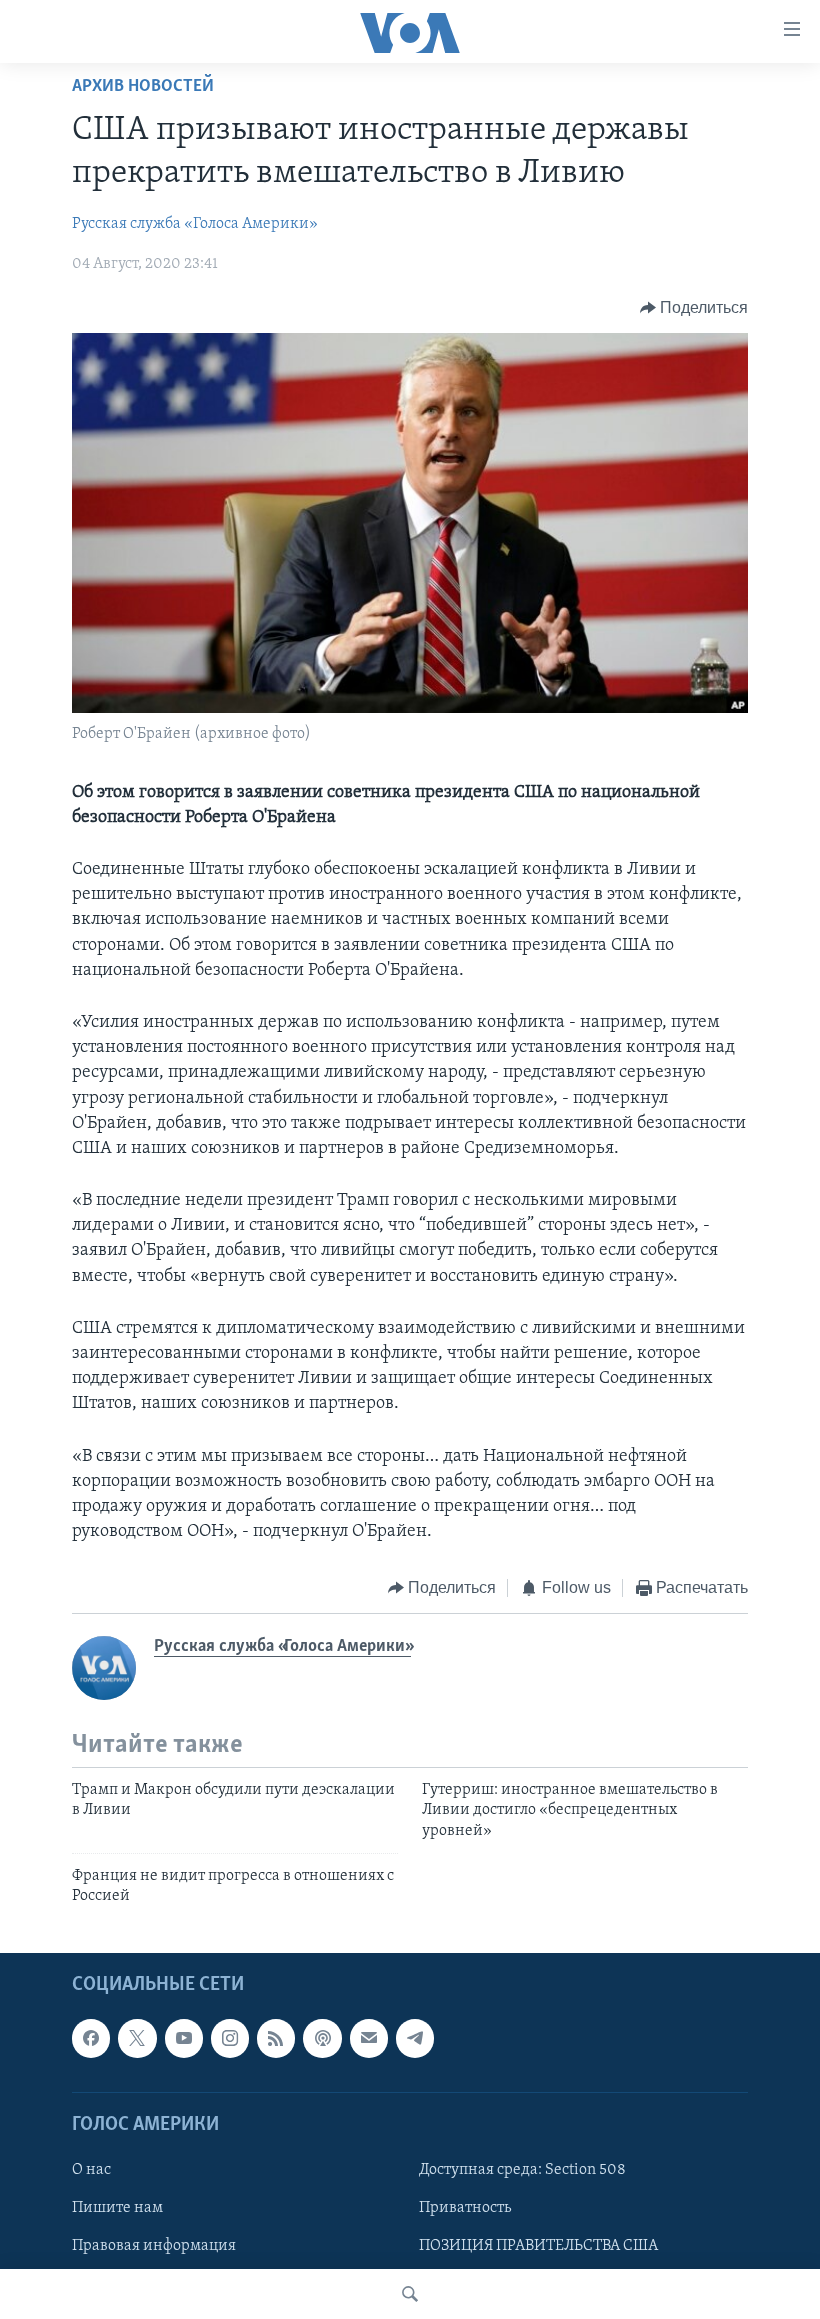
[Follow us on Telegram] (415, 2038)
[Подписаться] (369, 2038)
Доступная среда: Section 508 (522, 2170)
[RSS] (276, 2038)
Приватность (465, 2208)
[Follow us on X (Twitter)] (137, 2038)
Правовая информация (154, 2246)
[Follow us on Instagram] (230, 2038)
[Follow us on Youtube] (184, 2038)
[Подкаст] (322, 2038)
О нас (91, 2170)
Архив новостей (143, 87)
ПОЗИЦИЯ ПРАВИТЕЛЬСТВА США (538, 2246)
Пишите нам (117, 2208)
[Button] (694, 308)
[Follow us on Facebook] (91, 2038)
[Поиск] (410, 2294)
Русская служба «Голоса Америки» (195, 224)
